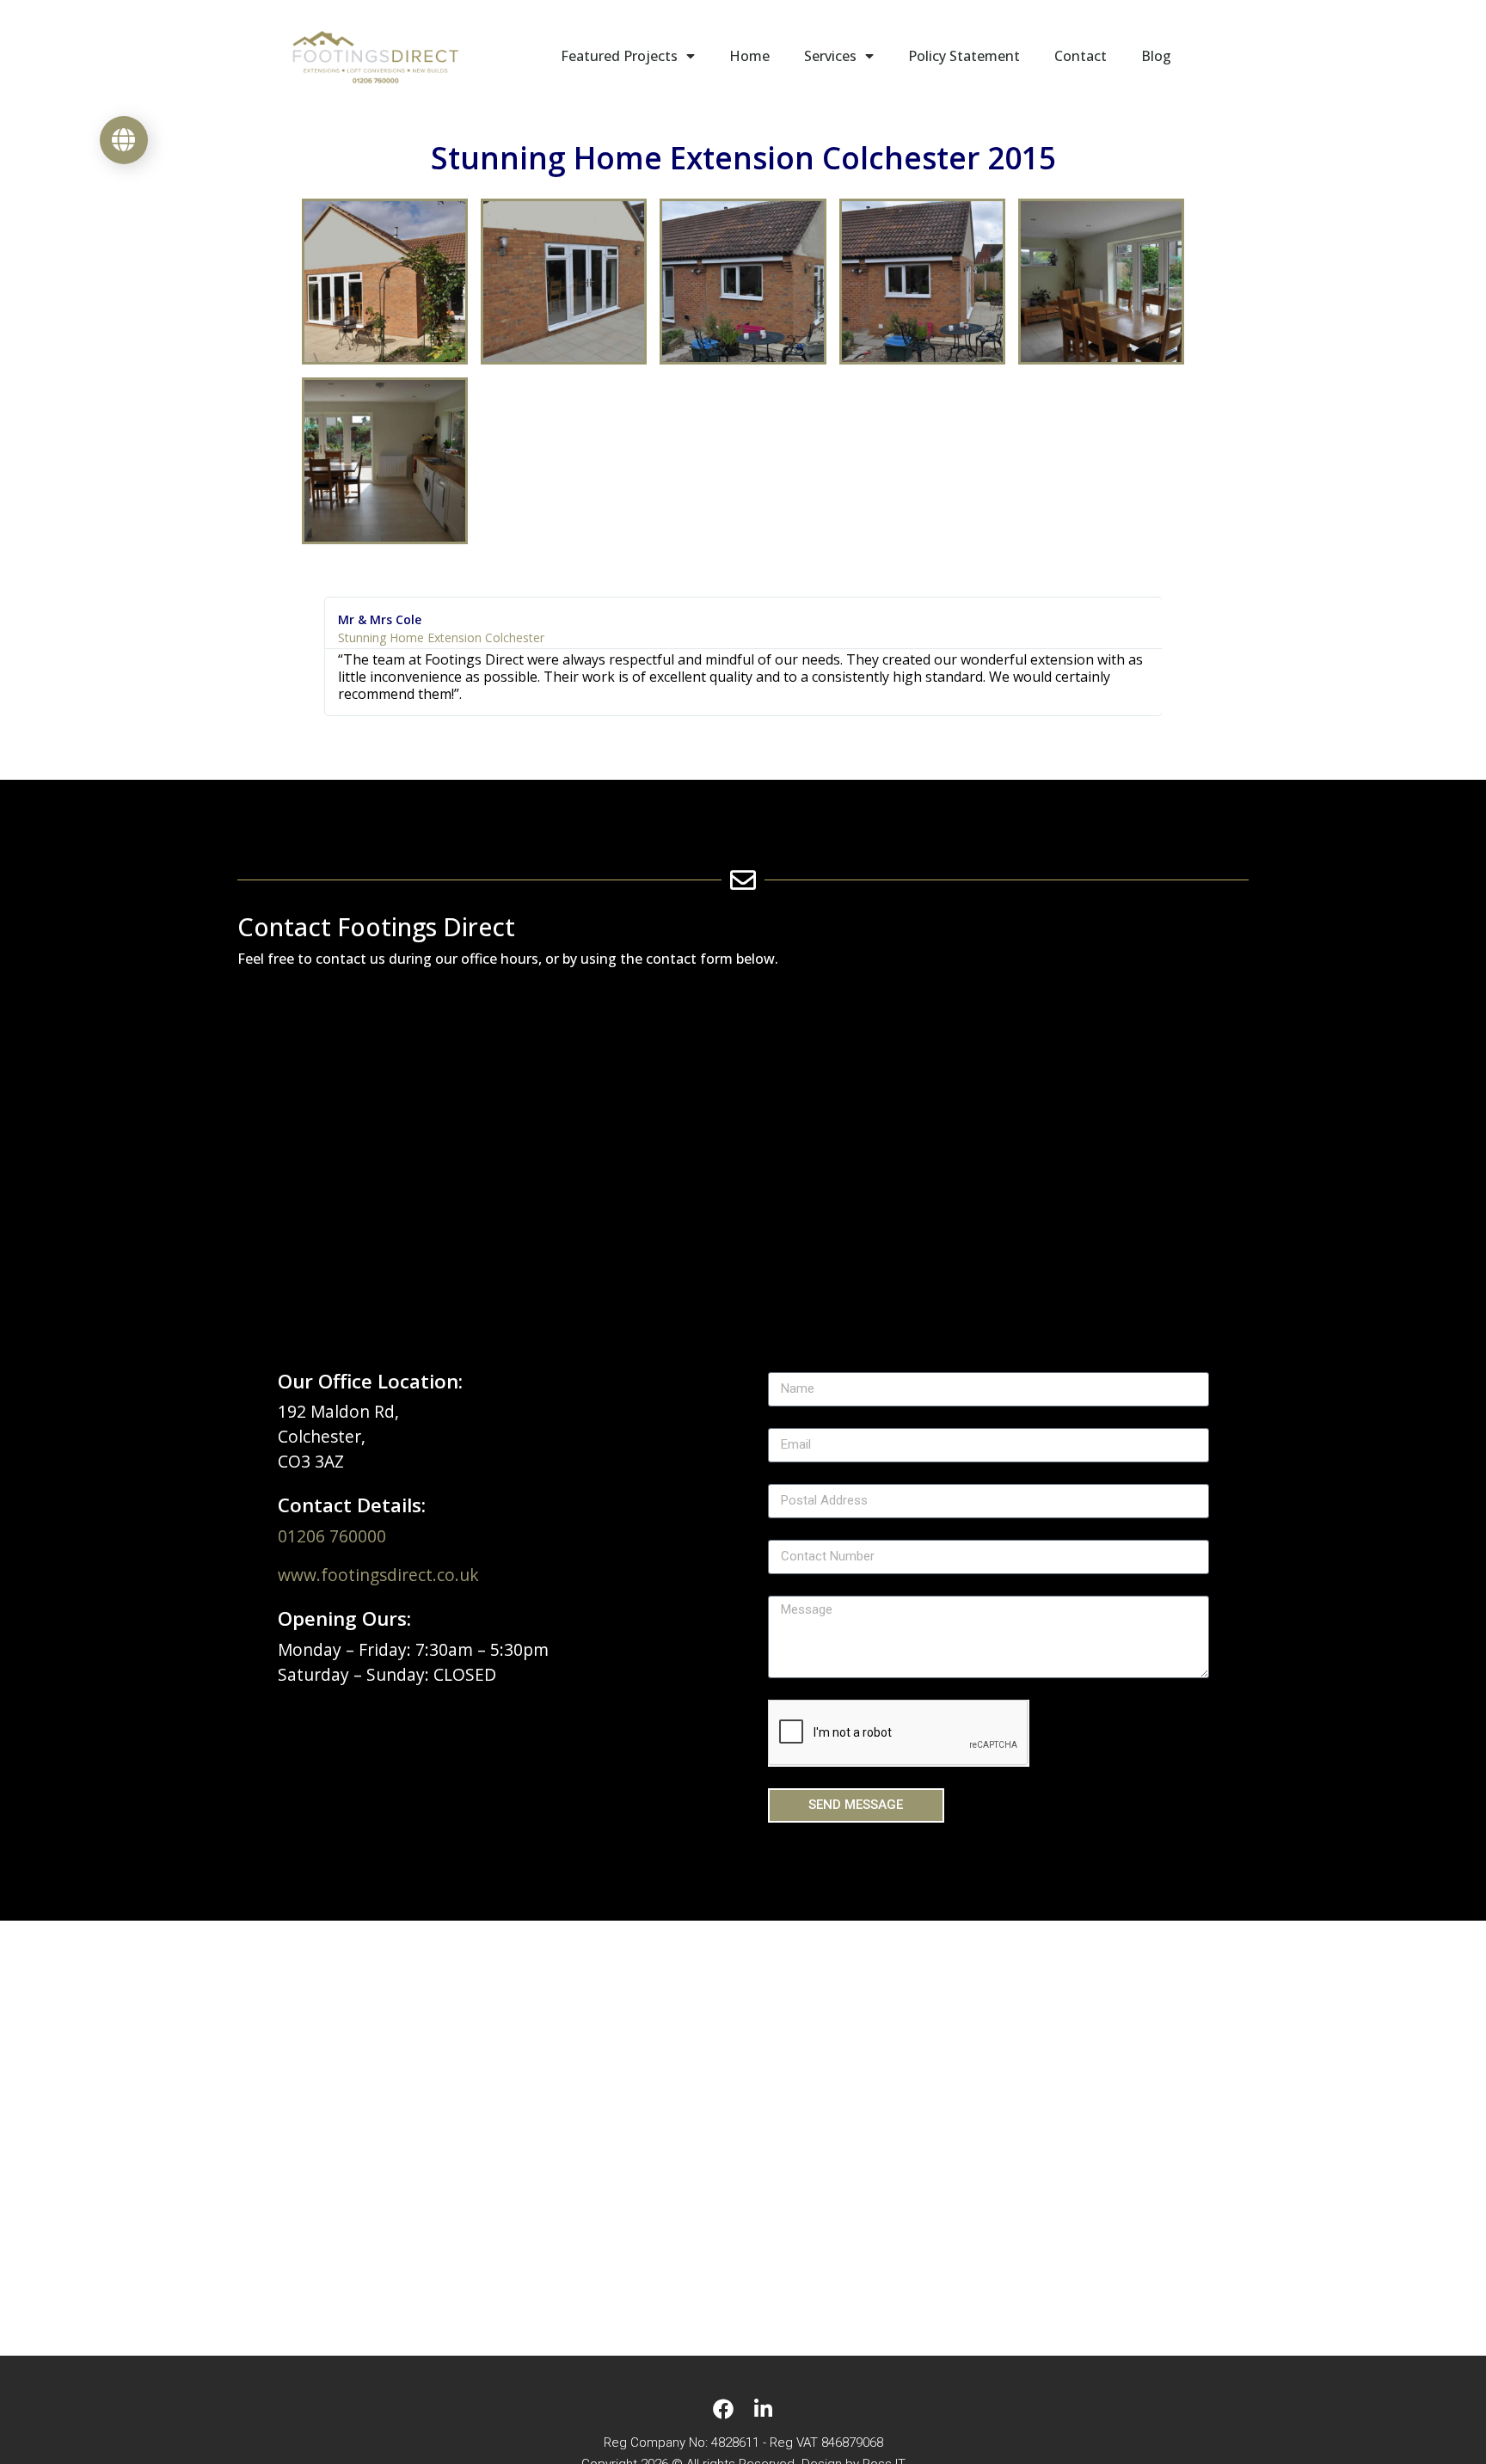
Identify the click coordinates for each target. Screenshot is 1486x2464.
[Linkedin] (763, 2409)
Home (749, 56)
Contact (1081, 56)
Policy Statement (964, 56)
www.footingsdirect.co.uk (378, 1575)
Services (830, 56)
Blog (1156, 56)
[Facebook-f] (723, 2409)
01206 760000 (332, 1536)
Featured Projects (619, 56)
